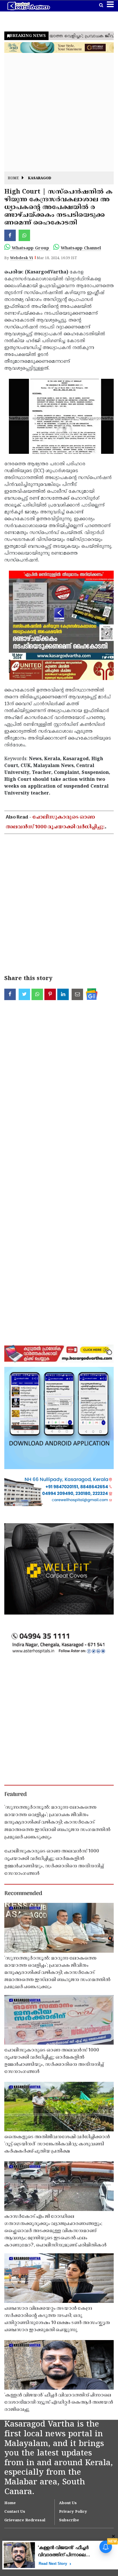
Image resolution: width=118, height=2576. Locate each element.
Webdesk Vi (21, 258)
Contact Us (15, 2512)
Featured (15, 1795)
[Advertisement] (59, 113)
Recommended (23, 1894)
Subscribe (69, 2520)
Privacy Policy (73, 2512)
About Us (68, 2503)
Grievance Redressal (25, 2520)
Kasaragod (40, 179)
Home (13, 179)
